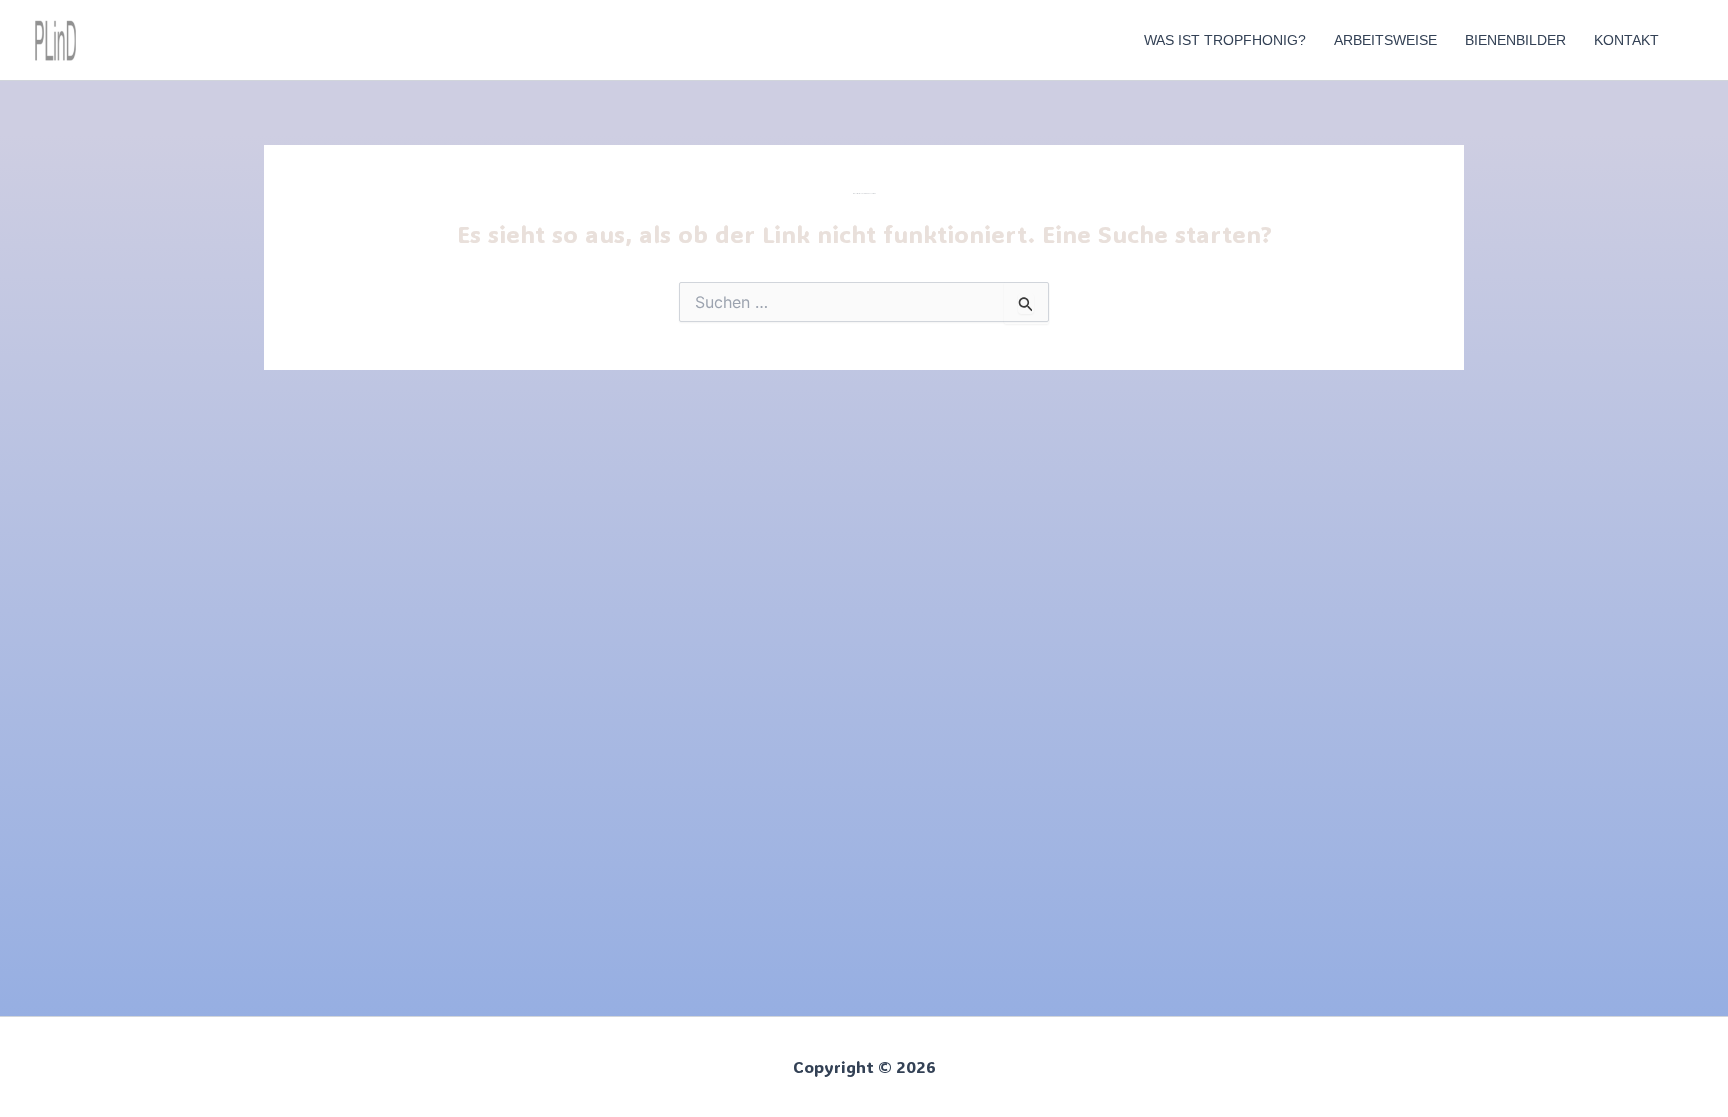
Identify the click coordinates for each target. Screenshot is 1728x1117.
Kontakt (1626, 40)
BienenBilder (1515, 40)
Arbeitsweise (1385, 40)
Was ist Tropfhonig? (1225, 40)
